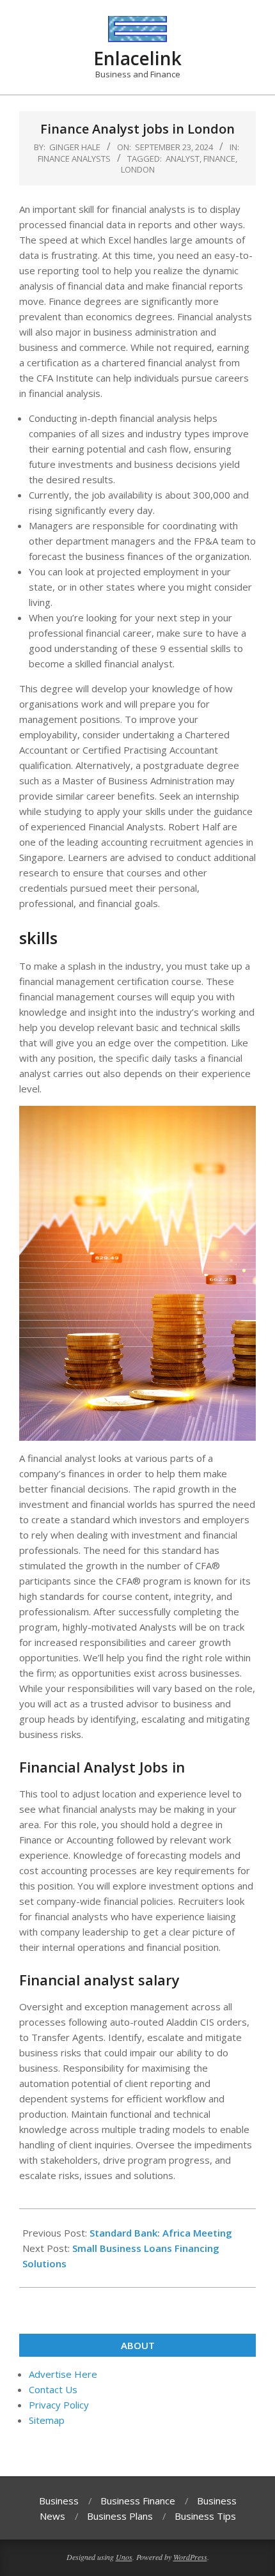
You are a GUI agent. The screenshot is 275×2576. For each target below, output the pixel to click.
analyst (183, 159)
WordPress (190, 2557)
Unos (124, 2557)
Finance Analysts (74, 159)
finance (219, 159)
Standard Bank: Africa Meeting (161, 2233)
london (138, 169)
